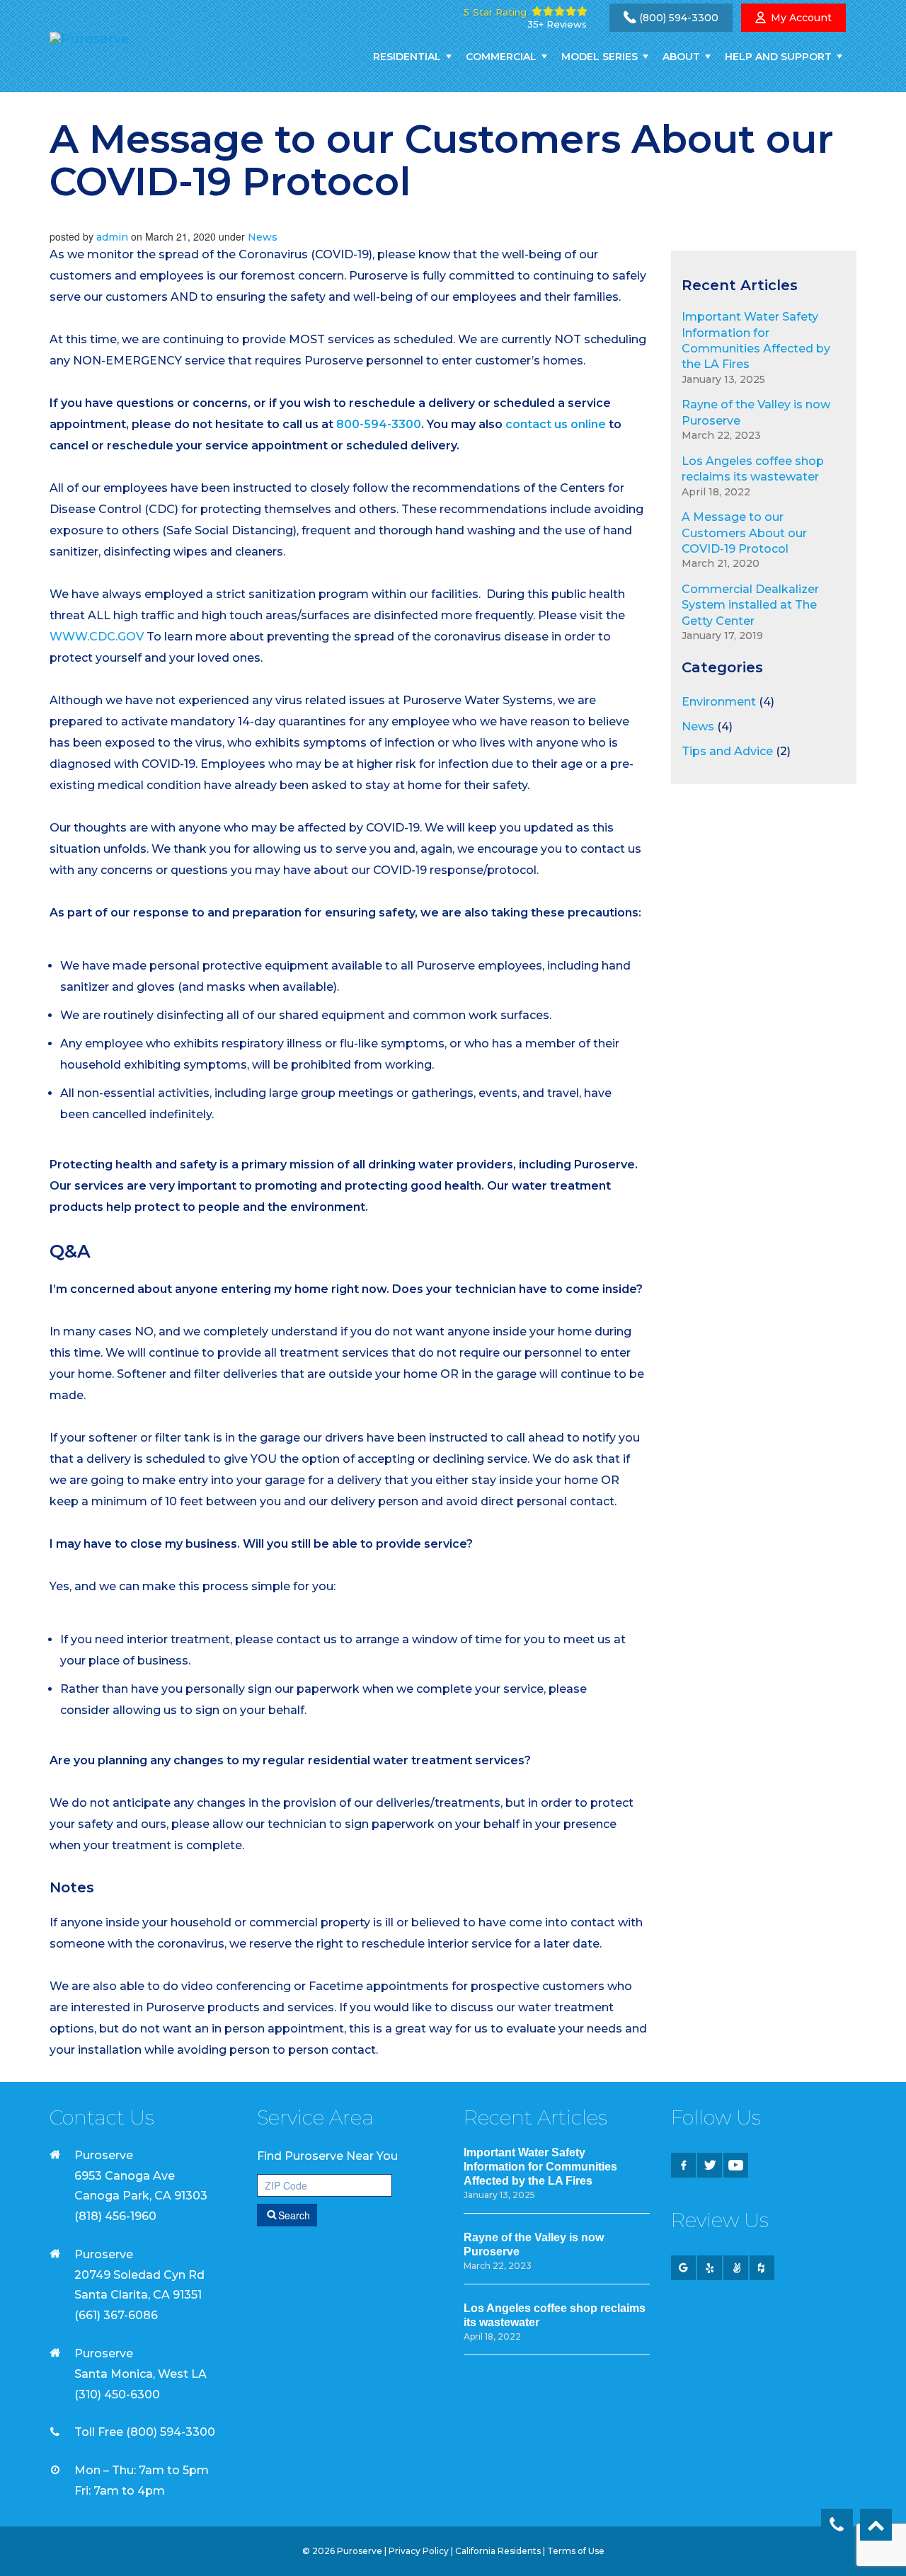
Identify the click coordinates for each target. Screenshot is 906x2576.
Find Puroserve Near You (327, 2156)
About (681, 57)
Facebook (683, 2165)
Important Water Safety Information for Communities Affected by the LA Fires (540, 2167)
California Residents (498, 2551)
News (263, 237)
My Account (801, 18)
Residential (407, 57)
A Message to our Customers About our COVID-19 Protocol (744, 533)
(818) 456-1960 (115, 2216)
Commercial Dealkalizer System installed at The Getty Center (750, 605)
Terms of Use (576, 2551)
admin (112, 237)
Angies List (736, 2268)
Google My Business (683, 2268)
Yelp (710, 2268)
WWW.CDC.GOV (97, 637)
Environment (719, 702)
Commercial (501, 57)
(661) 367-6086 (116, 2315)
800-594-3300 (379, 424)
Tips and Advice (727, 751)
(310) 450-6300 (117, 2394)
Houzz (762, 2268)
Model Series (600, 57)
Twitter (710, 2165)
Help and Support (778, 57)
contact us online (556, 424)
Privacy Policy (419, 2551)
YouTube (736, 2165)
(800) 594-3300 (679, 18)
